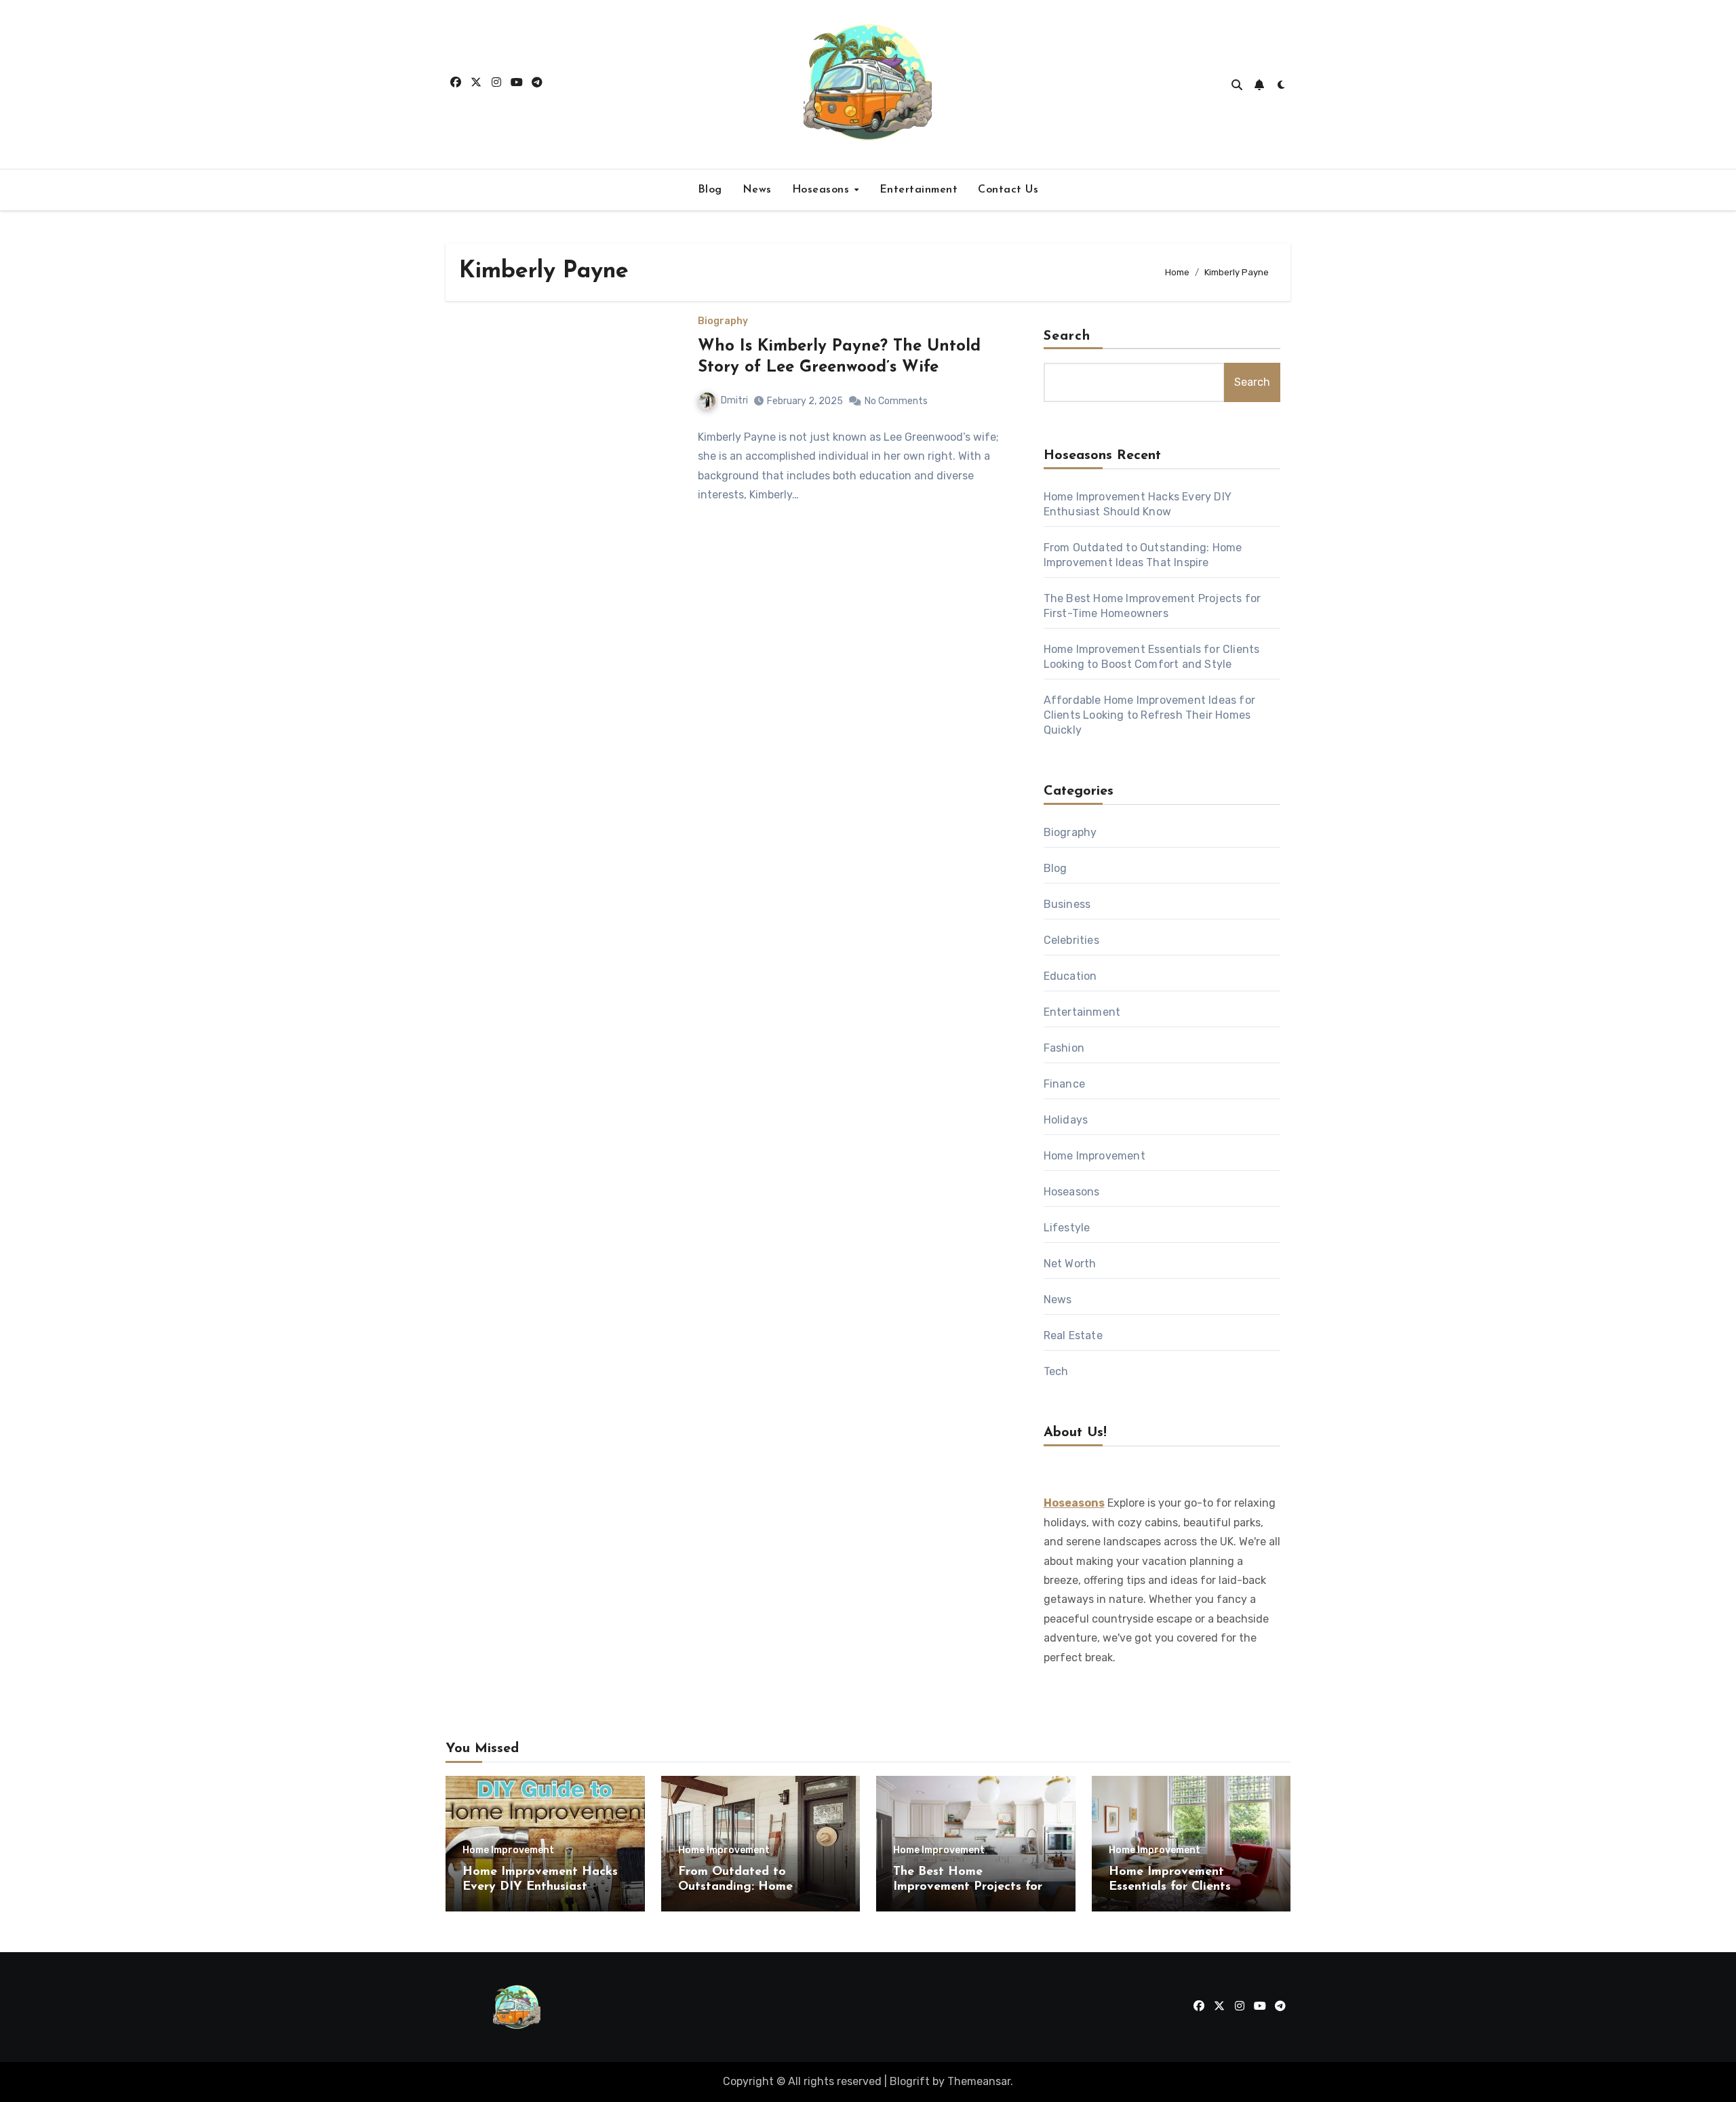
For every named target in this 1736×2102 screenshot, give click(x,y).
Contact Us (1008, 190)
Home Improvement (1094, 1156)
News (757, 190)
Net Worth (1070, 1264)
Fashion (1064, 1048)
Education (1070, 976)
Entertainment (919, 190)
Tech (1056, 1371)
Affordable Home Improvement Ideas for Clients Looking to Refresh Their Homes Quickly (1149, 715)
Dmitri (734, 400)
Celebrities (1071, 940)
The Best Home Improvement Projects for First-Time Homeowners (968, 1887)
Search (1067, 336)
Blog (710, 190)
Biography (723, 321)
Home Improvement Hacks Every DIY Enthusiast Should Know (540, 1887)
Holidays (1066, 1120)
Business (1067, 904)
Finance (1064, 1084)
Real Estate (1073, 1335)
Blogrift (910, 2081)
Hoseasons (823, 190)
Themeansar (979, 2081)
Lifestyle (1067, 1228)
